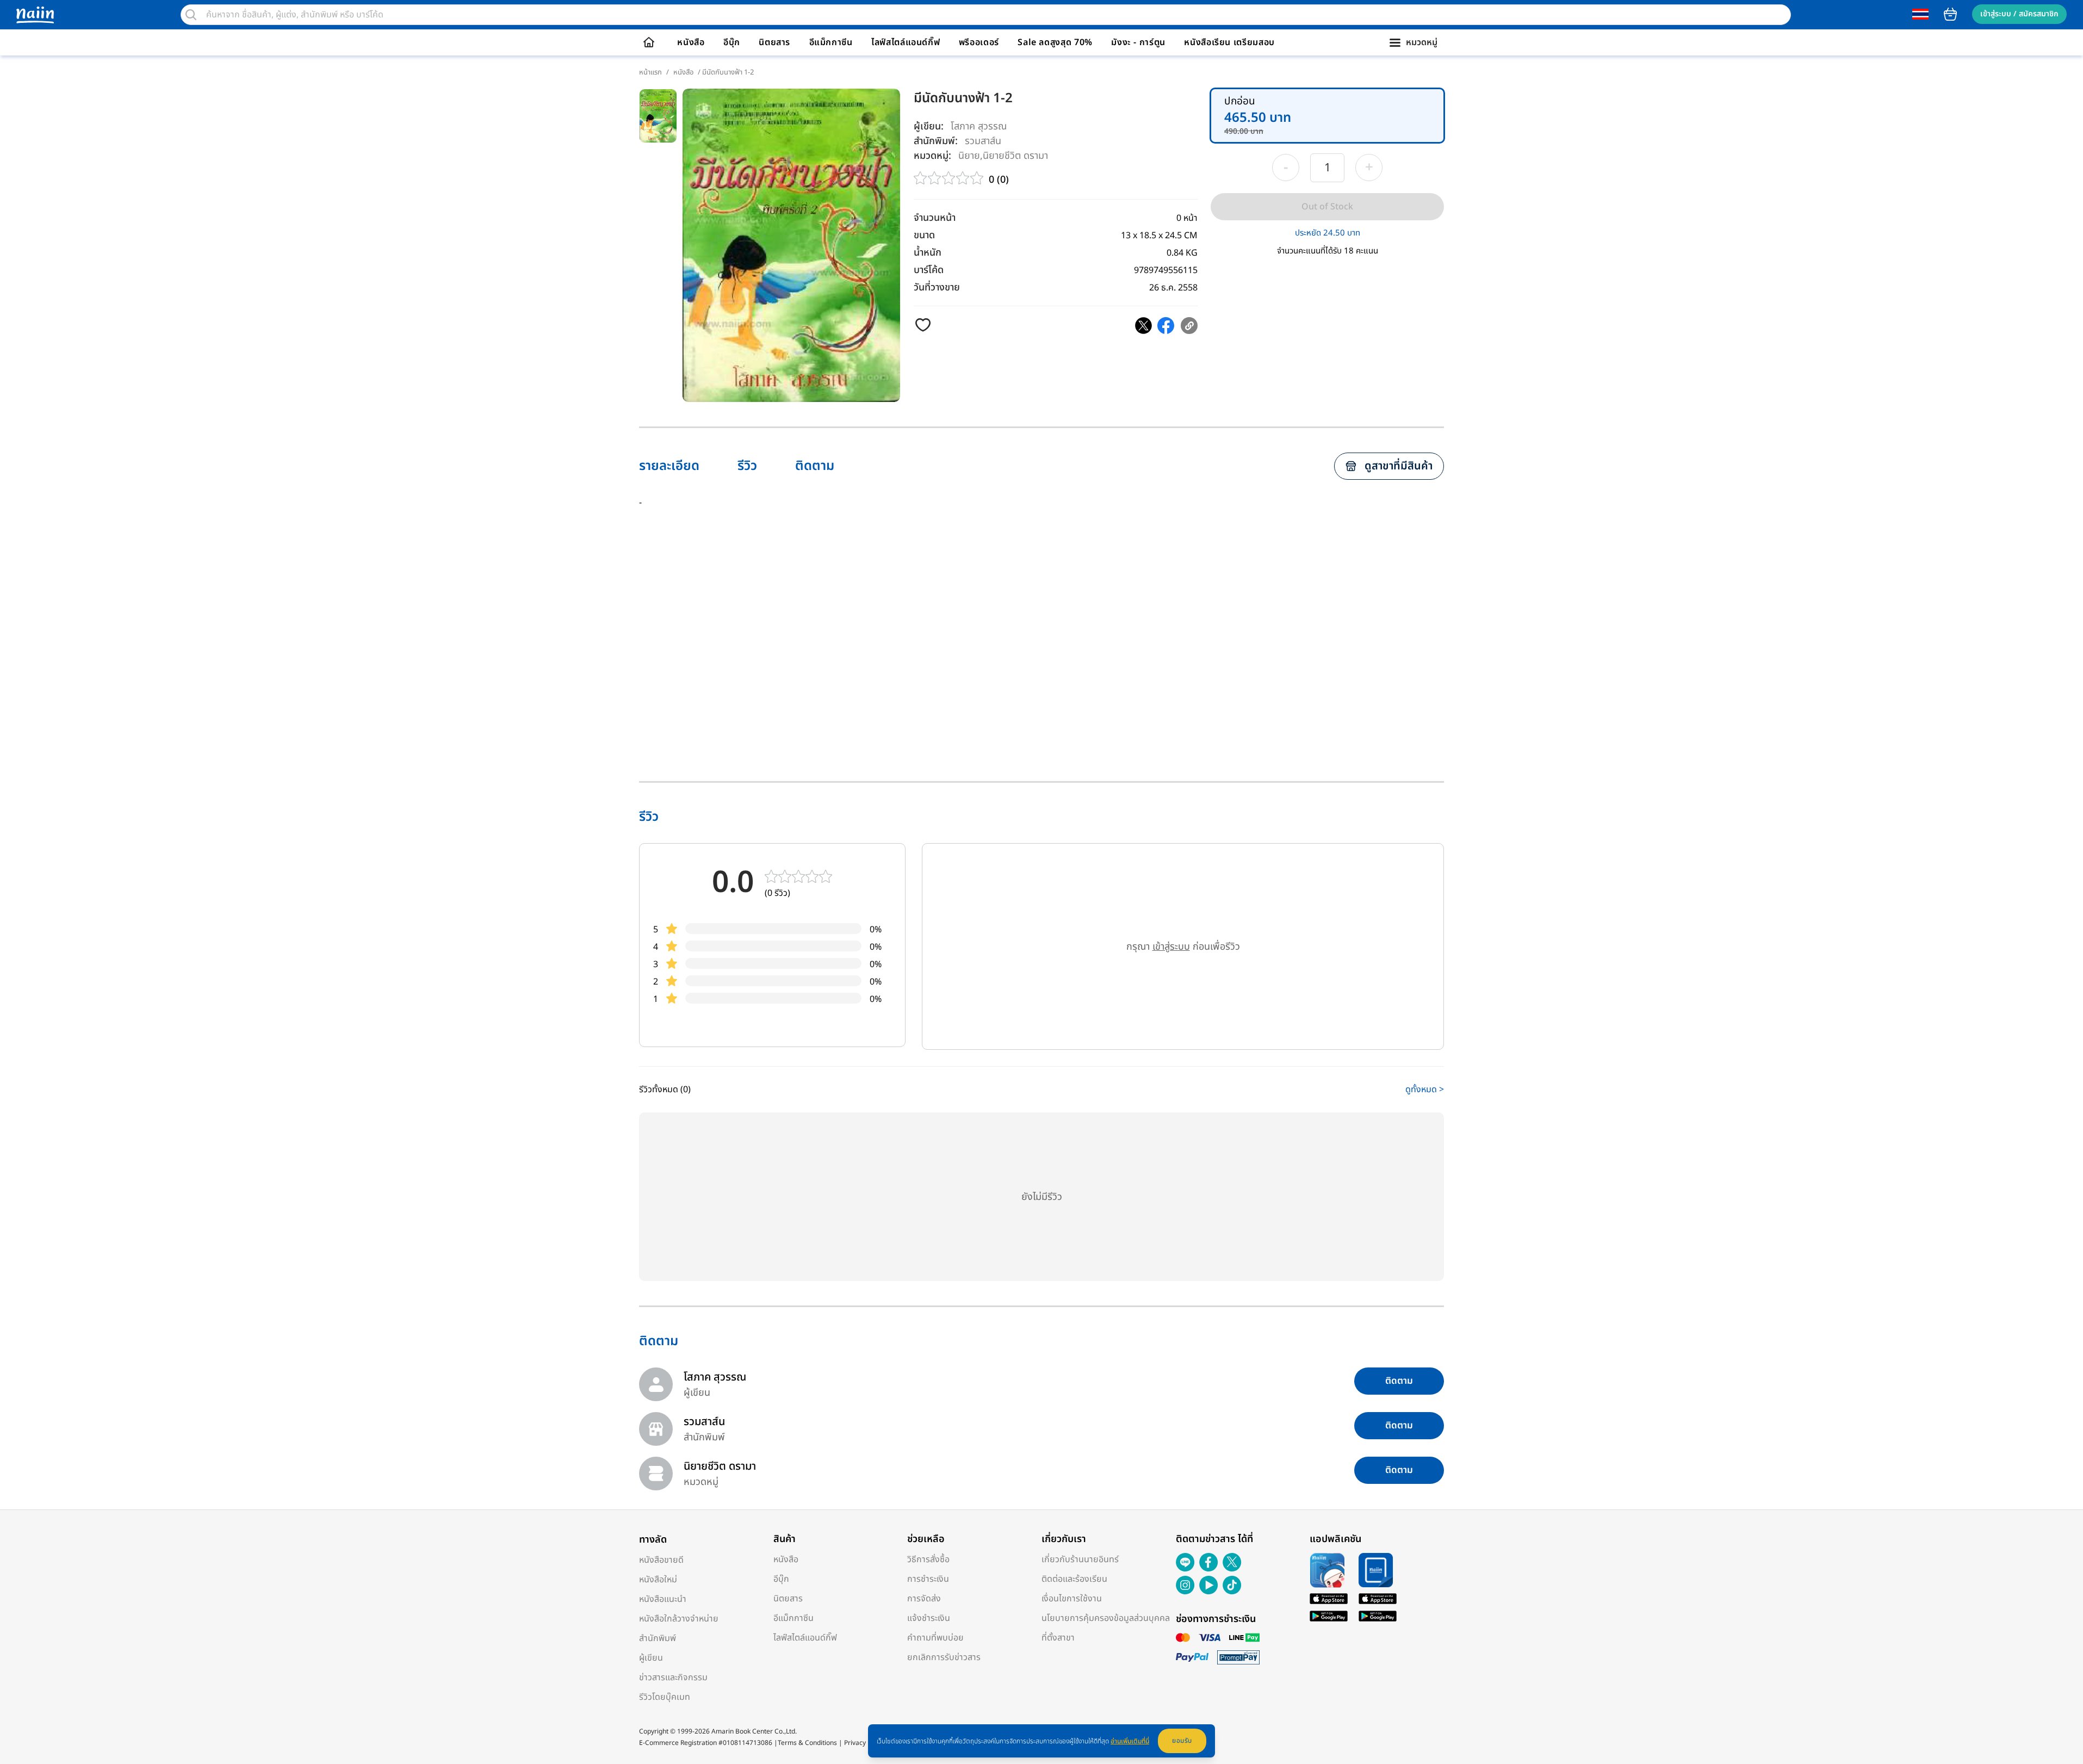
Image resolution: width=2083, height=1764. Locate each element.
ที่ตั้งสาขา (1058, 1638)
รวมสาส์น (983, 141)
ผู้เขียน (651, 1658)
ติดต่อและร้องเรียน (1074, 1579)
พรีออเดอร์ (979, 42)
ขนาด (924, 235)
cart (1950, 14)
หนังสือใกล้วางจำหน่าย (679, 1619)
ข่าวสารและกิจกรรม (673, 1678)
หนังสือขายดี (661, 1560)
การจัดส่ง (924, 1599)
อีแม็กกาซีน (831, 42)
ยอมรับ (1182, 1741)
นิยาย (969, 155)
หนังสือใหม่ (658, 1580)
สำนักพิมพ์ (658, 1638)
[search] (191, 15)
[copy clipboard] (1189, 326)
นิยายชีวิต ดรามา (1015, 155)
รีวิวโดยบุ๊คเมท (665, 1697)
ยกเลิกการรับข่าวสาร (944, 1657)
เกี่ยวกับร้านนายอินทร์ (1080, 1559)
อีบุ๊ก (732, 42)
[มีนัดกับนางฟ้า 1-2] (1143, 326)
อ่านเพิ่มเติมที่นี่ (1130, 1741)
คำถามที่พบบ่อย (935, 1638)
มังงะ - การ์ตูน (1138, 42)
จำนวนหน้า (935, 218)
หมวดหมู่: (932, 156)
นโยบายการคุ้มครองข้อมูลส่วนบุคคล (1106, 1618)
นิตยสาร (774, 42)
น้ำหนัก (928, 253)
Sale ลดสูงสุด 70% (1055, 42)
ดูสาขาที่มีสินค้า (1399, 466)
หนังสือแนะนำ (663, 1599)
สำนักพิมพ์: (936, 141)
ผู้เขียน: (929, 126)
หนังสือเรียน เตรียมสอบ (1229, 42)
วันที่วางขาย (937, 287)
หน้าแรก (650, 72)
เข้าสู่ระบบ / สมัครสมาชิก (2019, 14)
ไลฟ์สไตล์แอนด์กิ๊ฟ (906, 42)
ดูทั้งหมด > (1425, 1090)
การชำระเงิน (928, 1579)
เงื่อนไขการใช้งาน (1072, 1599)
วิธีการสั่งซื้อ (928, 1559)
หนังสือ (691, 42)
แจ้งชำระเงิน (929, 1618)
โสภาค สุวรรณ (979, 126)
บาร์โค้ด (929, 270)
